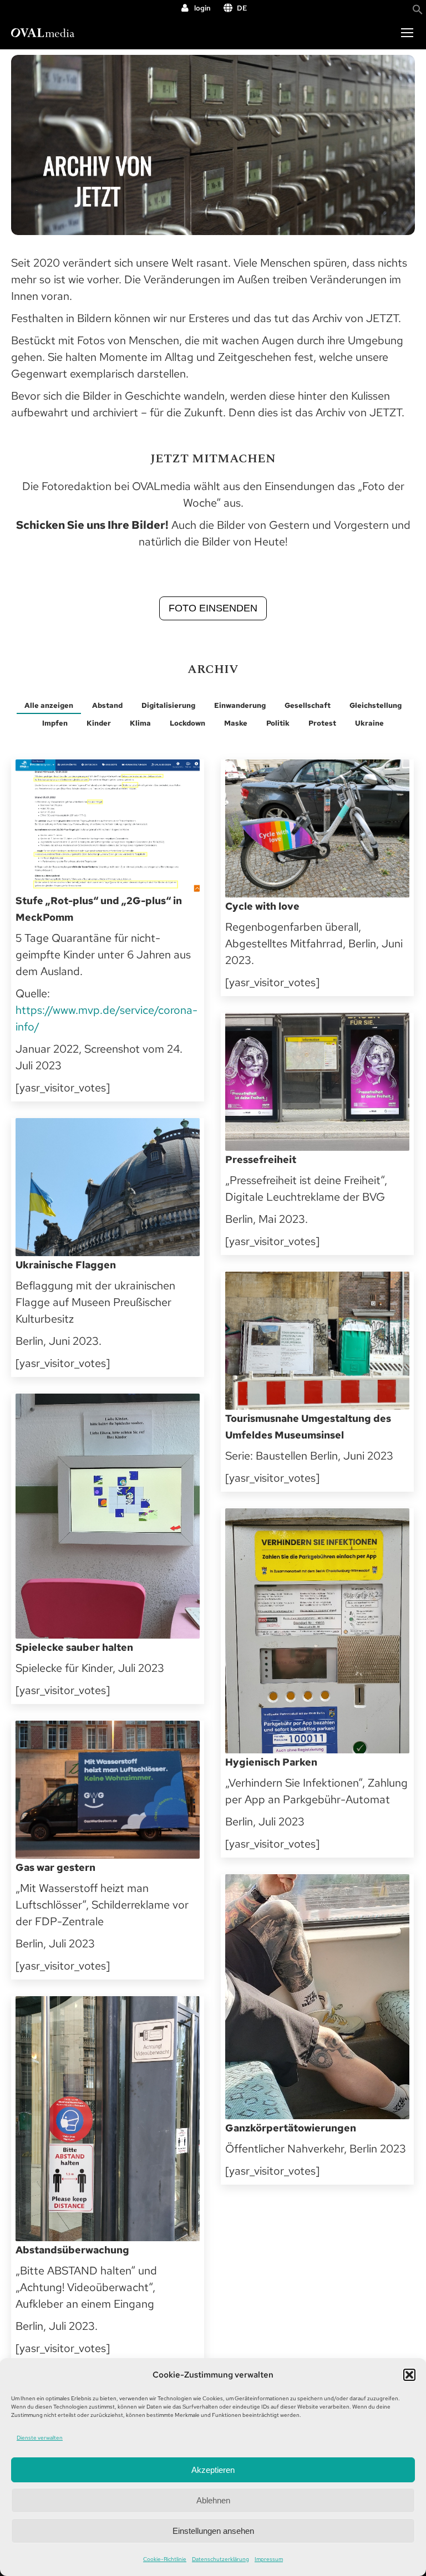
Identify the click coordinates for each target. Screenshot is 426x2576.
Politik (278, 723)
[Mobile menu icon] (407, 33)
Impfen (55, 723)
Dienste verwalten (40, 2438)
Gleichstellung (376, 705)
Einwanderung (240, 705)
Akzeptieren (213, 2470)
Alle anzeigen (49, 705)
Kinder (99, 723)
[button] (409, 2375)
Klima (140, 723)
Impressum (269, 2559)
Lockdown (187, 723)
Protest (322, 723)
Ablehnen (213, 2500)
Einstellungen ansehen (213, 2531)
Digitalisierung (168, 705)
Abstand (107, 705)
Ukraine (369, 723)
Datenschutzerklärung (220, 2559)
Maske (236, 723)
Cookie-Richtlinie (165, 2559)
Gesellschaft (308, 705)
